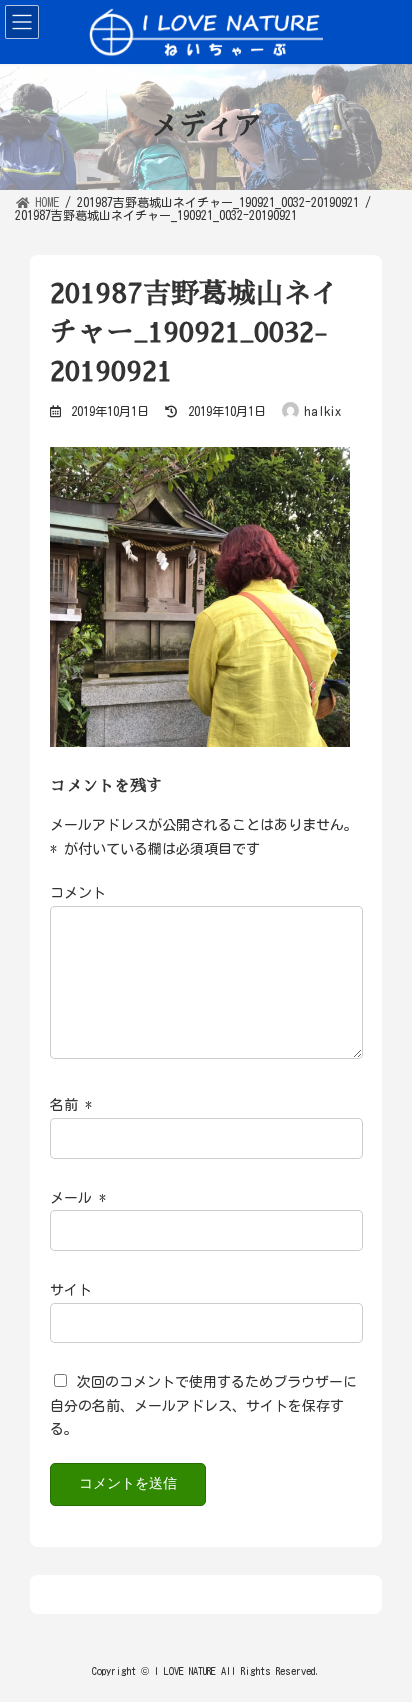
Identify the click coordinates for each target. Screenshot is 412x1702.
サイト (71, 1290)
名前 (71, 1106)
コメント (78, 894)
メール (78, 1198)
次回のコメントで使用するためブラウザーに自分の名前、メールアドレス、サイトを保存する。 (203, 1406)
